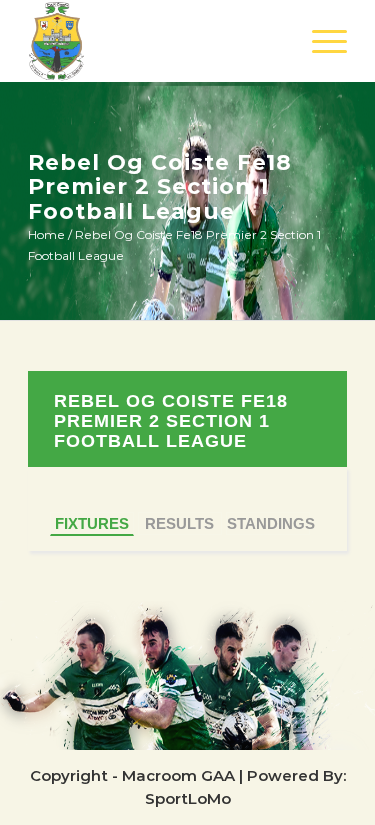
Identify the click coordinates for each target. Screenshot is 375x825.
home (46, 234)
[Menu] (319, 41)
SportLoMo (188, 798)
